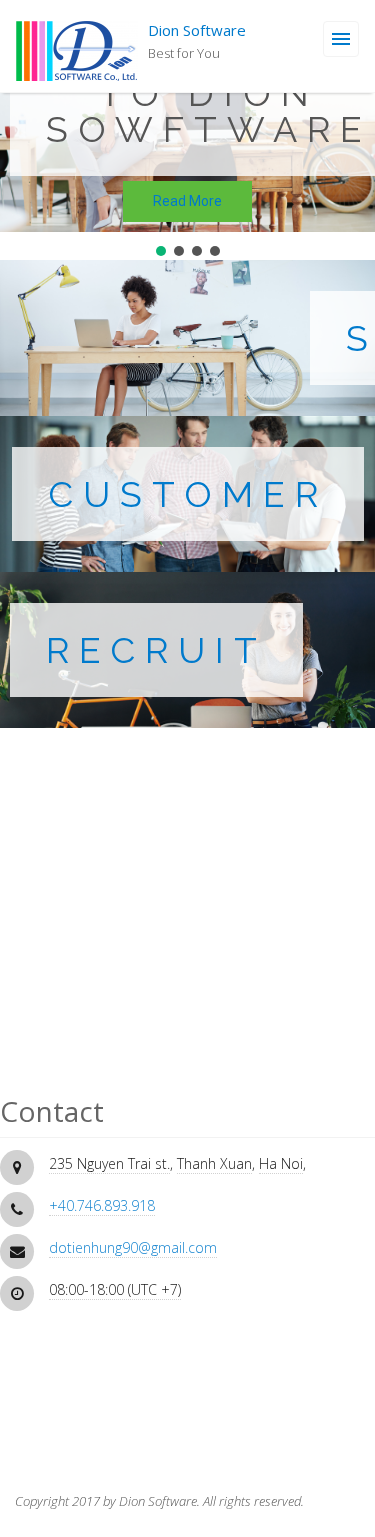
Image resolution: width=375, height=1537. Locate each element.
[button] (161, 251)
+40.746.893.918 (102, 1205)
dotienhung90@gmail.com (133, 1247)
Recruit (156, 650)
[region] (187, 130)
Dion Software (197, 30)
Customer (188, 494)
